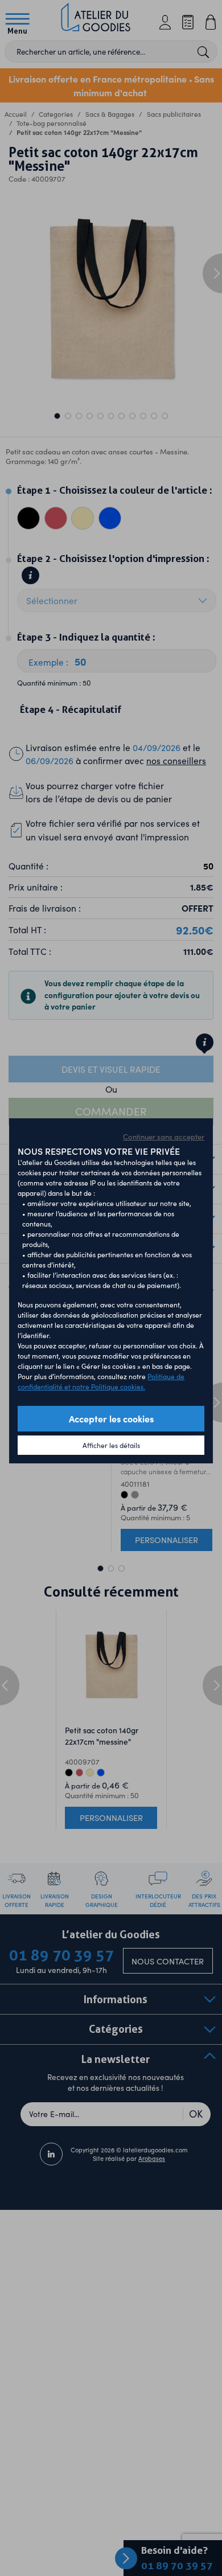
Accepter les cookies (111, 1418)
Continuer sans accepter (164, 1137)
